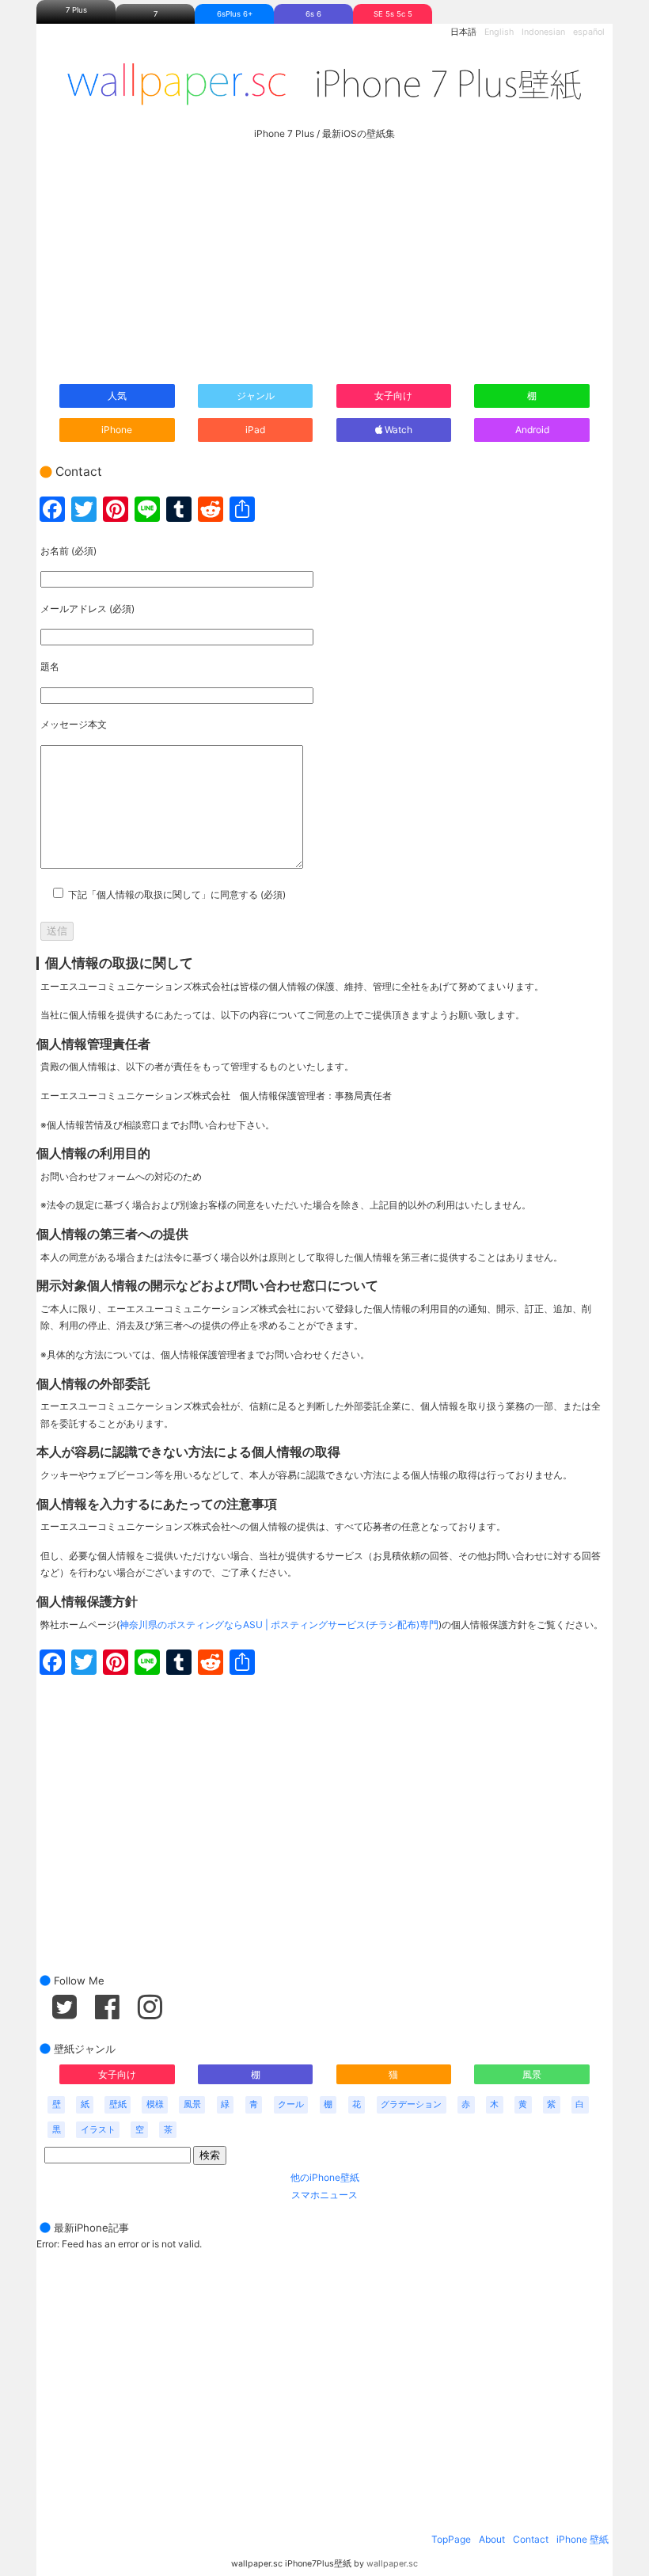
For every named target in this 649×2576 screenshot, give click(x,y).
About (492, 2539)
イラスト (98, 2130)
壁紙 (118, 2104)
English (499, 32)
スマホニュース (324, 2195)
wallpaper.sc (392, 2564)
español (589, 32)
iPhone (117, 430)
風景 (532, 2074)
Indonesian (543, 32)
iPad (255, 430)
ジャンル (256, 396)
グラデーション (411, 2104)
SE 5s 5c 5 (393, 14)
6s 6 (313, 14)
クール (291, 2104)
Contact (531, 2539)
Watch (397, 430)
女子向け (393, 396)
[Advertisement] (324, 257)
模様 (155, 2104)
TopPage (451, 2539)
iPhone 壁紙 (583, 2539)
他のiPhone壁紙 (325, 2177)
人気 (117, 396)
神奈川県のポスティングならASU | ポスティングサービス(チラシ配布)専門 (279, 1625)
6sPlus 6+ (235, 14)
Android (532, 430)
